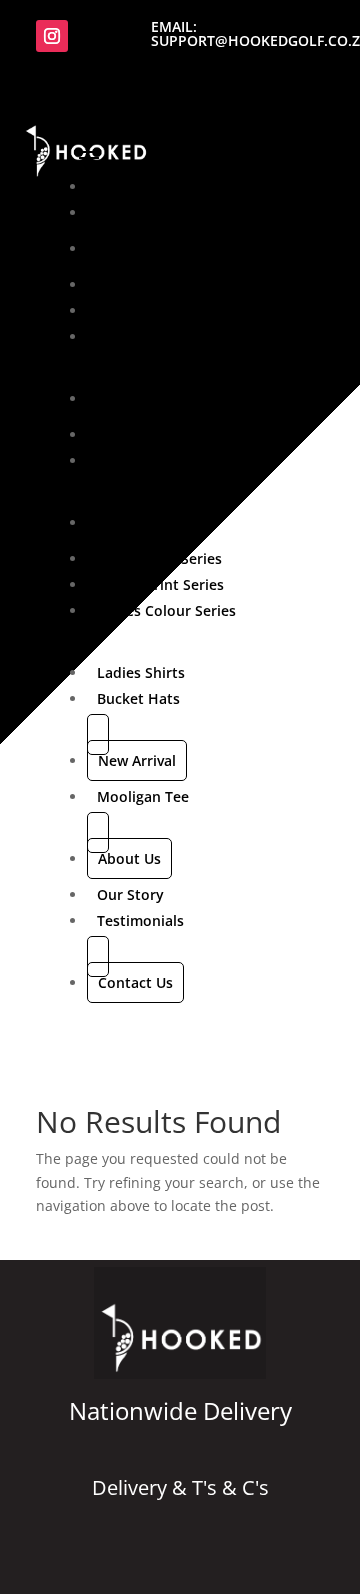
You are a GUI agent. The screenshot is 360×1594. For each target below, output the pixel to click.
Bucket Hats (138, 698)
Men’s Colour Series (164, 336)
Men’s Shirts (139, 398)
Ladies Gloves (143, 522)
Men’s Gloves (141, 248)
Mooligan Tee (143, 796)
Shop (115, 212)
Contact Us (135, 982)
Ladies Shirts (141, 672)
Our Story (130, 894)
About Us (129, 858)
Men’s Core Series (157, 284)
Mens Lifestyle (146, 460)
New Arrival (137, 760)
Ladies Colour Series (166, 610)
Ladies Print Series (160, 584)
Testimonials (140, 920)
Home (118, 186)
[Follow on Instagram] (52, 36)
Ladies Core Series (159, 558)
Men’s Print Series (158, 310)
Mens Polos (136, 434)
